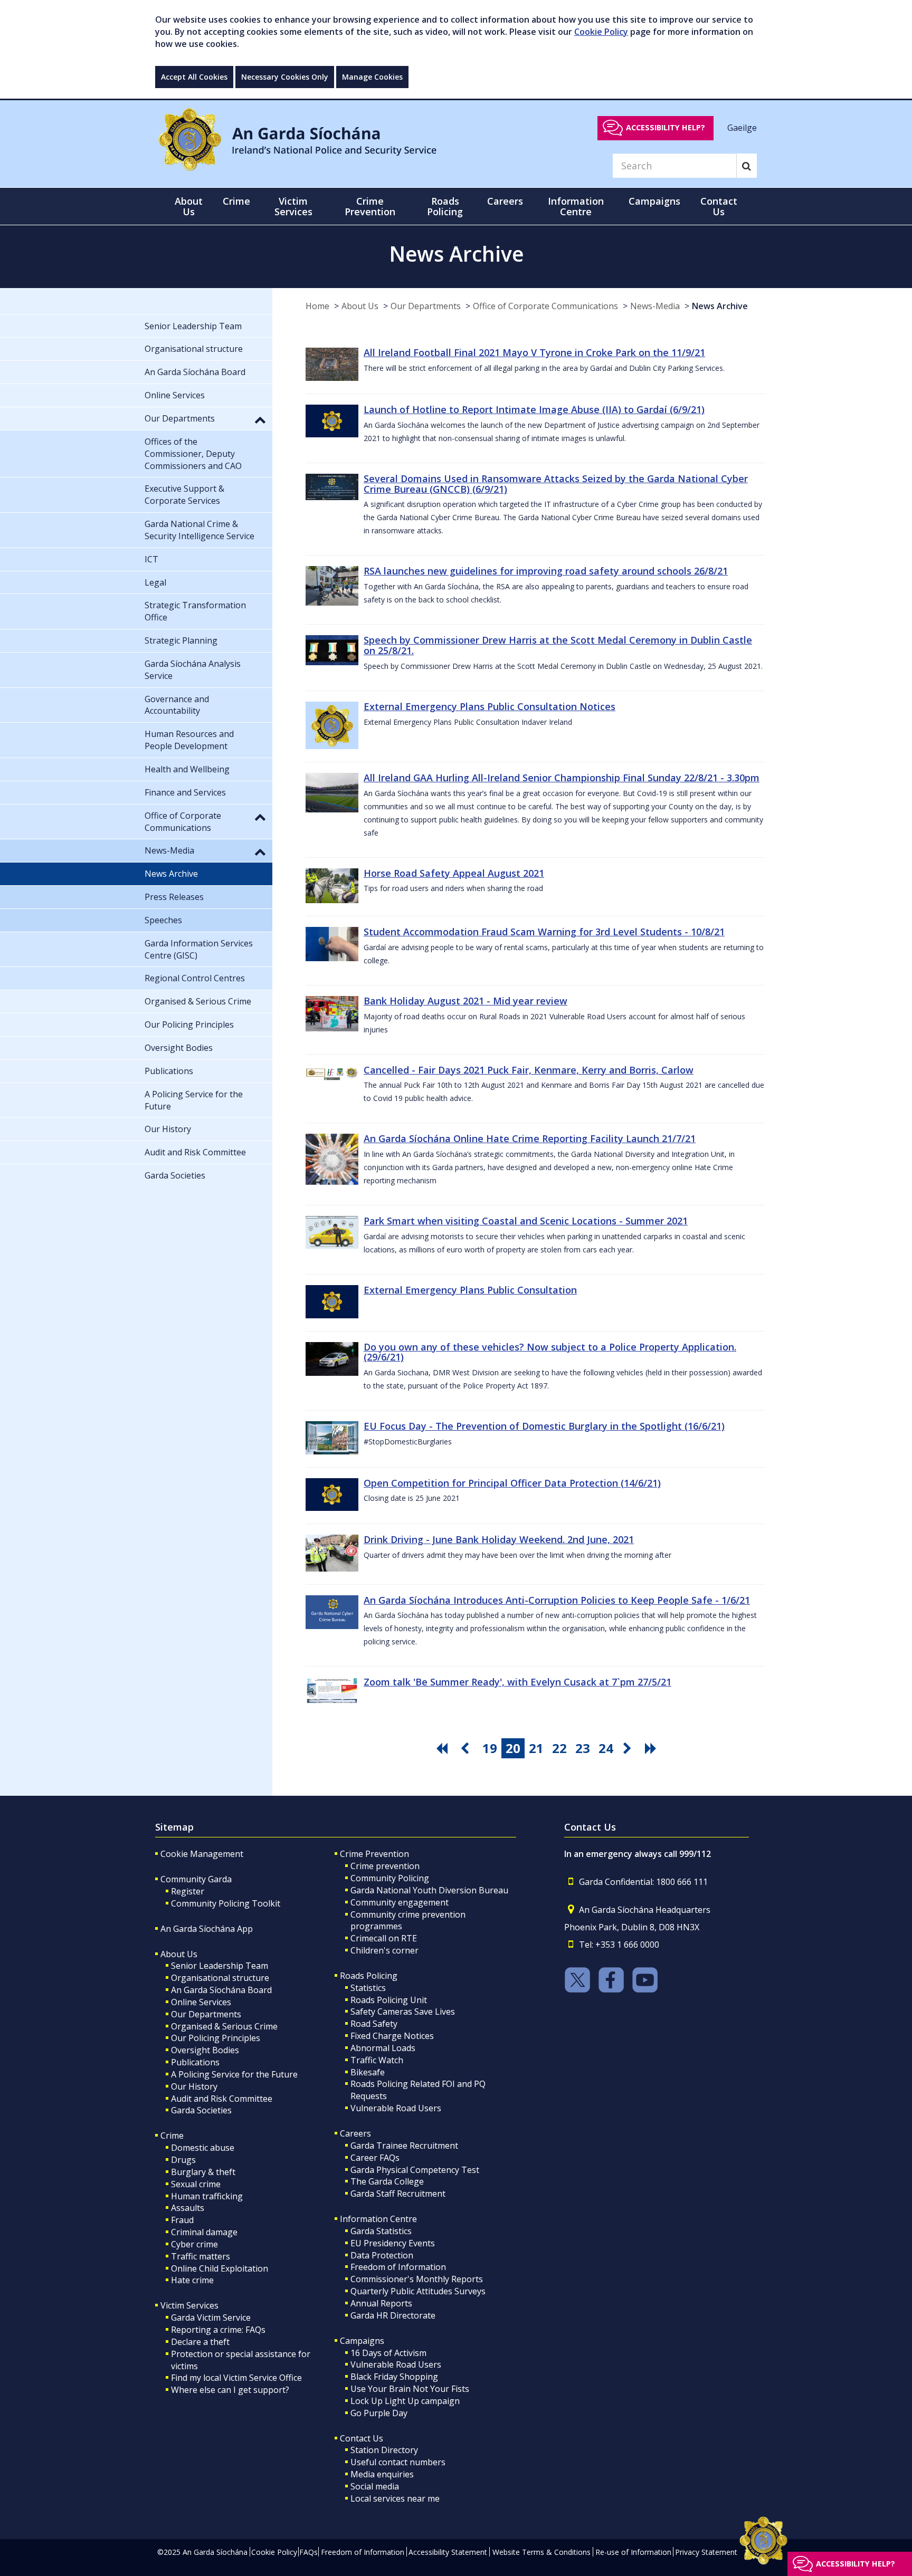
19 (490, 1748)
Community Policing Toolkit (226, 1903)
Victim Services (189, 2305)
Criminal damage (204, 2232)
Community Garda (196, 1879)
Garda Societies (201, 2110)
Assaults (188, 2208)
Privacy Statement (706, 2552)
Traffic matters (201, 2256)
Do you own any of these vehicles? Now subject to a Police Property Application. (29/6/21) (550, 1352)
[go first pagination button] (443, 1748)
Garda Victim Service (211, 2318)
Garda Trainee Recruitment (404, 2146)
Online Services (201, 2002)
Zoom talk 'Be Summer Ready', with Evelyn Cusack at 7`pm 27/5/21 (517, 1682)
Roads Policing (369, 1976)
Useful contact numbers (398, 2462)
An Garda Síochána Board (221, 1990)
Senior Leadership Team (220, 1966)
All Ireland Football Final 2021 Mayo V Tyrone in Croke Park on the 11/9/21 (534, 352)
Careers (355, 2133)
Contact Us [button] (719, 206)
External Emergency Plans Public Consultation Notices (490, 706)
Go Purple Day (379, 2413)
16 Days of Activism (388, 2353)
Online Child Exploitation (220, 2268)
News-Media (655, 306)
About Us (360, 306)
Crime (172, 2136)
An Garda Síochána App (207, 1929)
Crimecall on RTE (384, 1938)
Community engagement (400, 1902)
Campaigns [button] (654, 201)
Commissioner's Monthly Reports (417, 2279)
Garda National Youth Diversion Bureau (429, 1890)
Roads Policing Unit (389, 2000)
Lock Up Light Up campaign (405, 2401)
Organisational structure (220, 1978)
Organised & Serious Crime (224, 2026)
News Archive (720, 306)
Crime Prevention (374, 1854)
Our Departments (426, 306)
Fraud (182, 2220)
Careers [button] (505, 201)
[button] (260, 419)
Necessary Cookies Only (285, 77)
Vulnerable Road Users (396, 2108)
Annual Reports (381, 2303)
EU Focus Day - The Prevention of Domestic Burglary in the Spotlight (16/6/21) (544, 1426)
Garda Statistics (381, 2231)
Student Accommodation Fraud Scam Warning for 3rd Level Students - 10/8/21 (544, 932)
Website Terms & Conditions (541, 2552)
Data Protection (382, 2255)
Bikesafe (368, 2072)
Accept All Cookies (194, 77)
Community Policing (390, 1878)
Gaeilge (742, 127)
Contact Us (362, 2438)
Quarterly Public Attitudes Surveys (418, 2291)
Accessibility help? (666, 127)
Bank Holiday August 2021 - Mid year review (465, 1001)
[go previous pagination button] (467, 1748)
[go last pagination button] (652, 1748)
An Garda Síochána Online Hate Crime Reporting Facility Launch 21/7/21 (530, 1138)
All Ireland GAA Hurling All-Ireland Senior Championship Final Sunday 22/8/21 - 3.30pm (562, 778)
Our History (194, 2086)
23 (583, 1748)
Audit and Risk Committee (222, 2099)
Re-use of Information (633, 2552)
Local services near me (395, 2498)
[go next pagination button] (629, 1748)
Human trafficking (207, 2196)
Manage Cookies (372, 77)
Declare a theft (200, 2342)
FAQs (308, 2552)
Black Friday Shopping (394, 2377)
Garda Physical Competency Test (415, 2170)
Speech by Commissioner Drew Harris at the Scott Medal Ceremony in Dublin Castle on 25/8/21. (558, 645)
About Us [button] (189, 206)
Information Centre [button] (576, 206)
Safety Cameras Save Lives (403, 2012)
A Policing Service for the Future (234, 2074)
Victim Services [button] (293, 206)
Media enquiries (382, 2474)
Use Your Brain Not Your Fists (410, 2389)
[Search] (747, 166)
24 (606, 1748)
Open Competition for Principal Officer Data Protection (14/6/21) (512, 1483)
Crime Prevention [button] (370, 206)
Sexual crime (196, 2184)
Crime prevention (385, 1866)
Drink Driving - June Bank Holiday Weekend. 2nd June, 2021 (499, 1539)
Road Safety (374, 2024)
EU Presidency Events (393, 2243)
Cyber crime (194, 2244)
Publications (195, 2062)
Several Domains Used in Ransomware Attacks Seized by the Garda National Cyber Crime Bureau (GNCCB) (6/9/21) (556, 484)
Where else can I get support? (230, 2390)
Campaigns (362, 2341)
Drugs (183, 2160)
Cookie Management (202, 1854)
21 (536, 1748)
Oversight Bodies (205, 2050)
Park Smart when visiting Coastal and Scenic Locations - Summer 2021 (526, 1221)
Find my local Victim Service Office (236, 2378)
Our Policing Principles (216, 2038)
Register (188, 1891)
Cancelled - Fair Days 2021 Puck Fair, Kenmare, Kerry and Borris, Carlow (529, 1070)
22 (559, 1748)
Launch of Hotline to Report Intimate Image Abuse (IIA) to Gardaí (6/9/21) (534, 409)
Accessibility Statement (448, 2552)
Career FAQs (375, 2158)
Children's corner (384, 1950)
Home (317, 306)
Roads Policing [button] (445, 206)
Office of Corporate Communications (545, 306)
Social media (375, 2486)
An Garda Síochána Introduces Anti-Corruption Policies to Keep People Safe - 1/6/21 (557, 1600)
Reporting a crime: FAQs (218, 2330)
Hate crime (192, 2280)
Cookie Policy (601, 32)
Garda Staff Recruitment (398, 2194)
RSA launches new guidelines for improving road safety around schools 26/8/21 (546, 571)
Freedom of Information (398, 2267)
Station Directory (384, 2450)
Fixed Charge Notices (392, 2036)
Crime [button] (236, 201)
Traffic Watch (377, 2060)
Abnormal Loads (383, 2048)
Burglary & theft (203, 2172)
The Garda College (387, 2181)
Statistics (368, 1988)
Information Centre (378, 2219)
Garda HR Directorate (393, 2315)
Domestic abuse (203, 2148)
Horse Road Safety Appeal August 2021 (454, 873)
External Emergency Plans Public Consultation (470, 1290)
